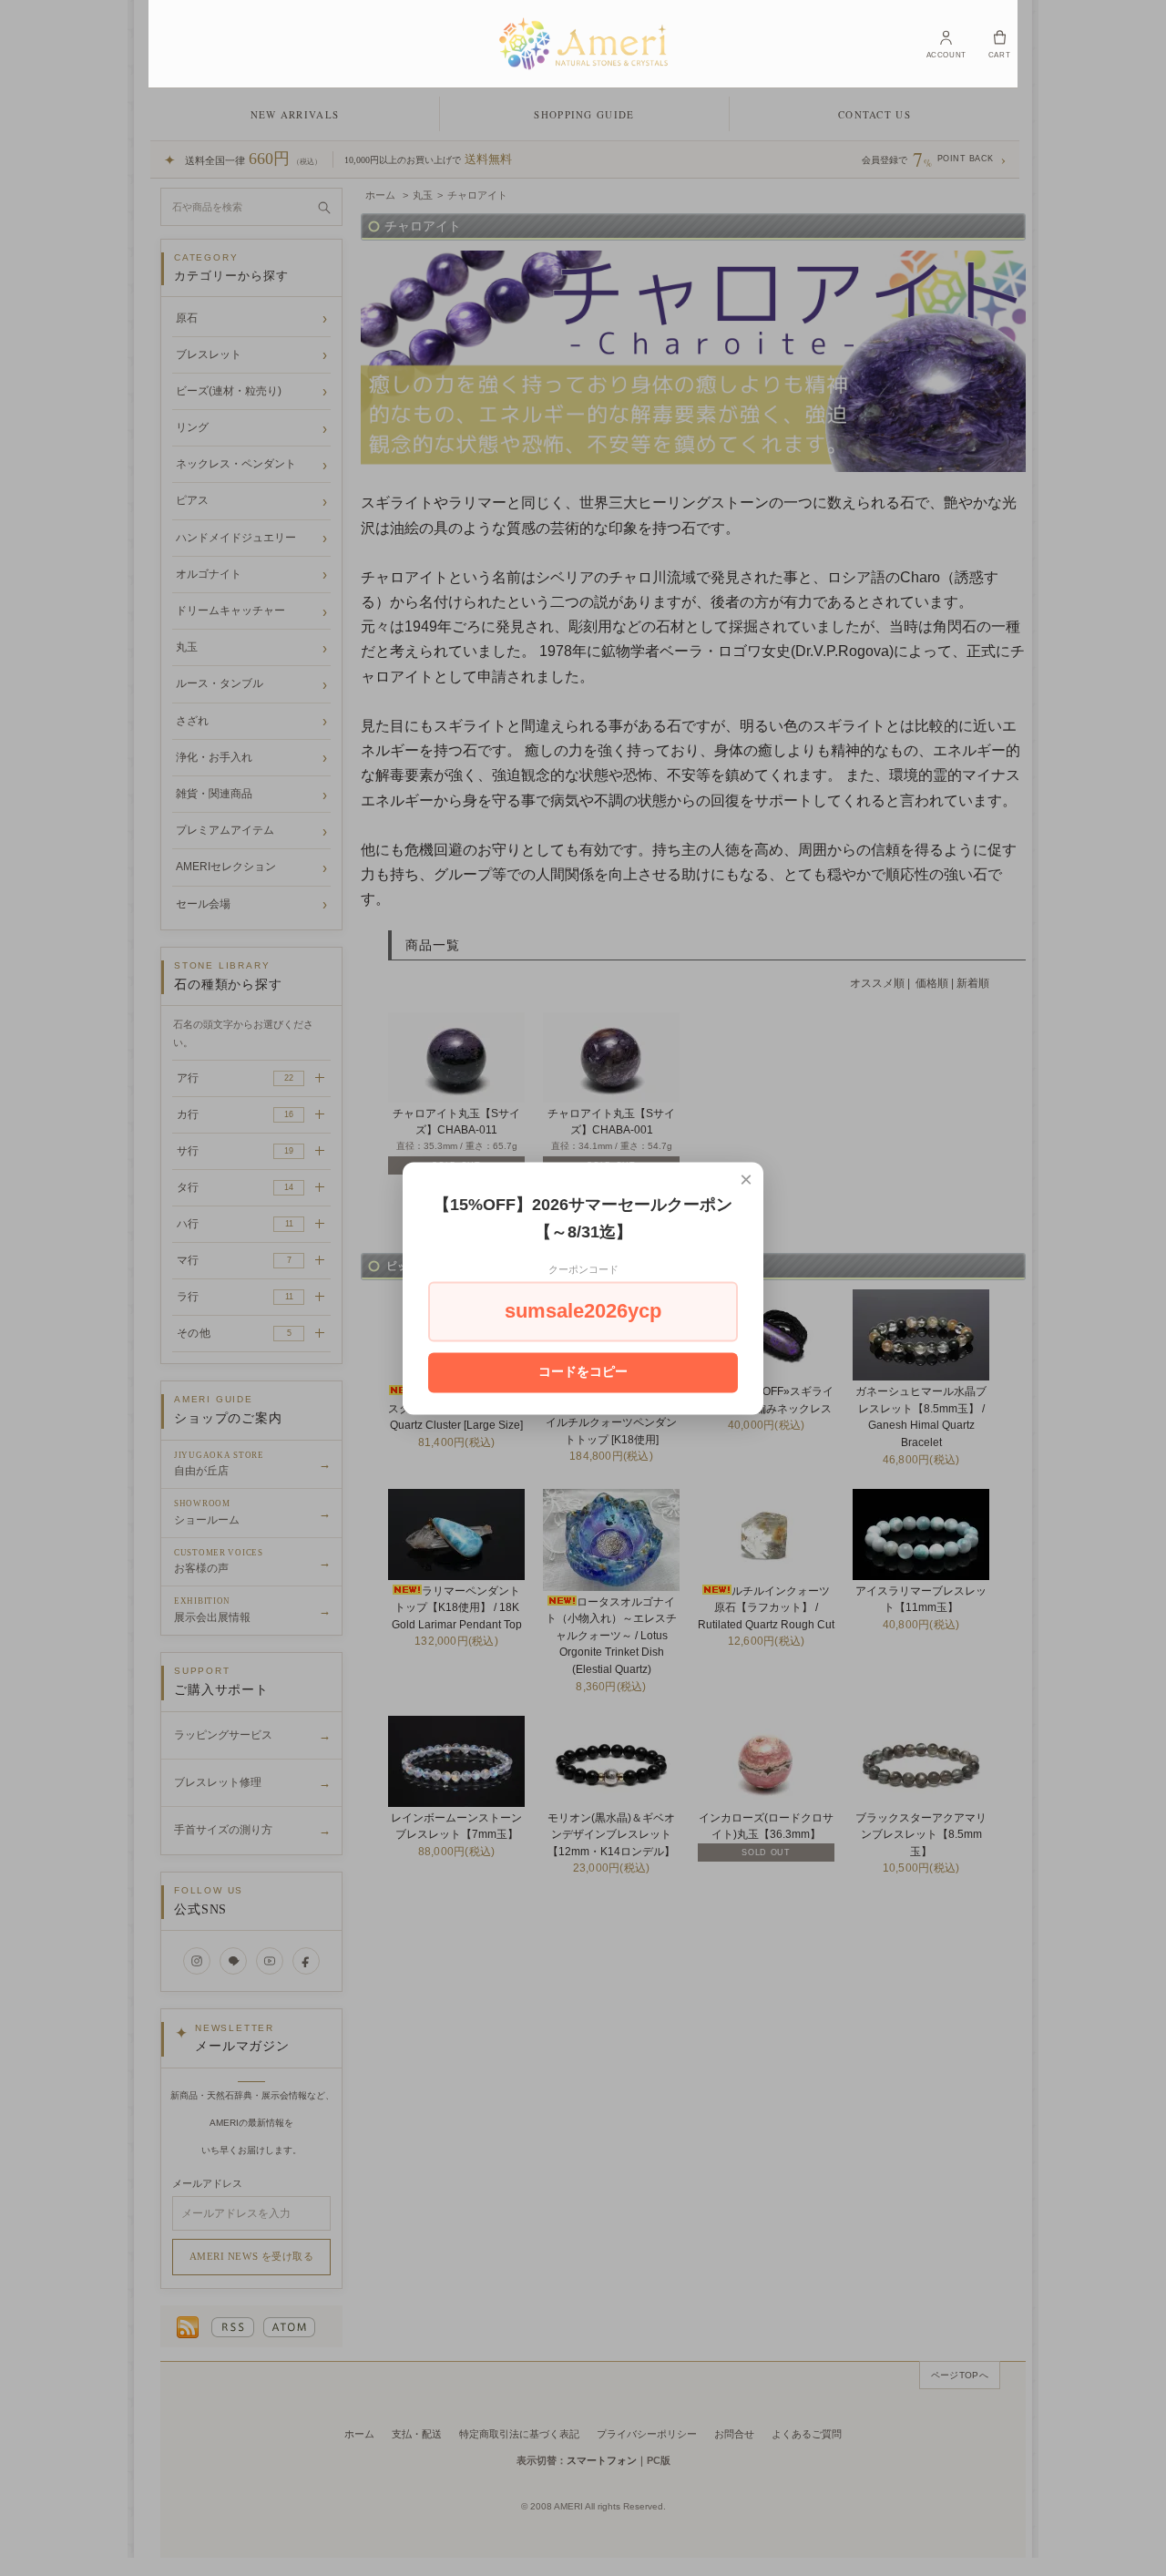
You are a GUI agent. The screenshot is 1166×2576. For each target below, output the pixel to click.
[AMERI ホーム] (583, 44)
